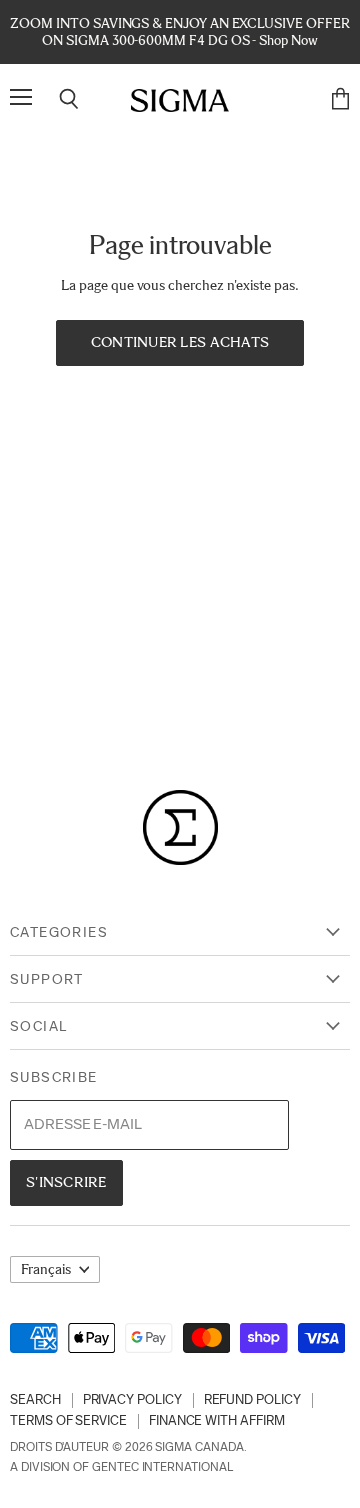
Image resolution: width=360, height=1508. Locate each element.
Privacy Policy (132, 1399)
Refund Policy (252, 1399)
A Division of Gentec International (121, 1467)
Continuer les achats (180, 342)
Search (35, 1399)
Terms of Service (68, 1420)
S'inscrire (66, 1182)
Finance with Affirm (217, 1420)
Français (46, 1269)
